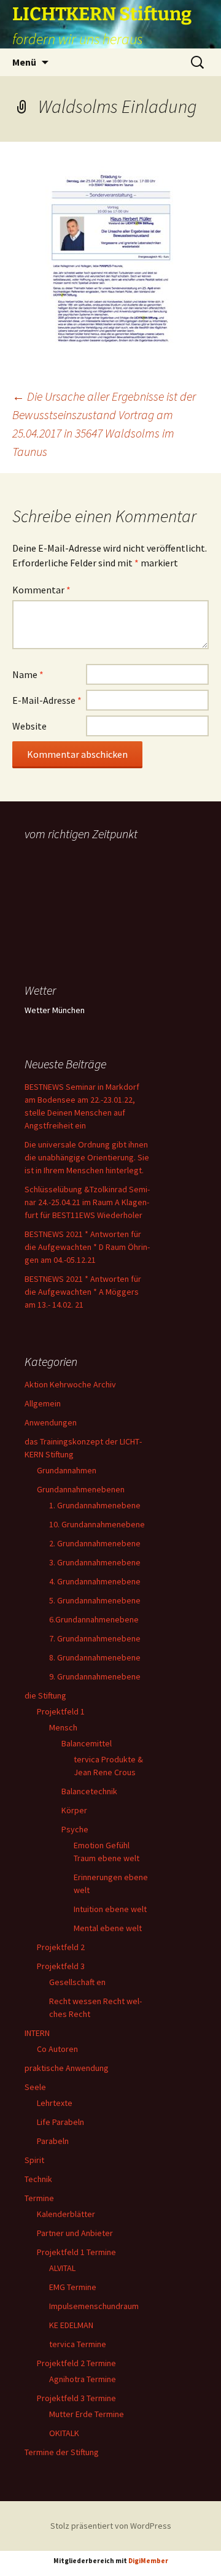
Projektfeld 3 (61, 1966)
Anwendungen (51, 1422)
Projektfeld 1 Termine (76, 2252)
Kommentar (41, 590)
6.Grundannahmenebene (94, 1619)
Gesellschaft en (77, 1982)
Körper (74, 1810)
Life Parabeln (60, 2122)
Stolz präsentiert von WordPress (111, 2526)
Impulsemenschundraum (94, 2306)
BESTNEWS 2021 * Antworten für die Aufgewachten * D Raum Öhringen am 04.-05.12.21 (87, 1247)
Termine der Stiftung (62, 2452)
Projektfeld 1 (61, 1711)
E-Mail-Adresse (47, 700)
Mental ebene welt (108, 1928)
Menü (24, 62)
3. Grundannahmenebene (95, 1562)
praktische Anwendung (67, 2068)
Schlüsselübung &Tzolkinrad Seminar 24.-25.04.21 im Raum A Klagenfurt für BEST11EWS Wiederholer (87, 1202)
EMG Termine (73, 2287)
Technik (38, 2179)
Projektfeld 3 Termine (76, 2398)
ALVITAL (62, 2268)
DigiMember (148, 2561)
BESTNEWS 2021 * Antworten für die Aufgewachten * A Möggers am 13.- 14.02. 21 (83, 1292)
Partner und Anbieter (75, 2233)
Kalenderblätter (66, 2214)
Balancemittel (87, 1743)
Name (28, 674)
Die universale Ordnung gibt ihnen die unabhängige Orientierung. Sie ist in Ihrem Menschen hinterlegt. (87, 1157)
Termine (39, 2198)
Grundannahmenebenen (81, 1489)
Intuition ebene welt (110, 1909)
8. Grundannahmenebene (95, 1657)
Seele (35, 2087)
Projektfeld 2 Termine (76, 2363)
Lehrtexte (55, 2103)
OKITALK (64, 2433)
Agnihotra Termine (83, 2379)
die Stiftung (45, 1695)
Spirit (34, 2160)
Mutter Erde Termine (87, 2414)
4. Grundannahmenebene (95, 1581)
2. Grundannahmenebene (95, 1543)
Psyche (75, 1829)
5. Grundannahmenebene (95, 1600)
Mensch (63, 1727)
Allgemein (43, 1403)
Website (29, 726)
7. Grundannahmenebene (95, 1638)
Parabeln (53, 2141)
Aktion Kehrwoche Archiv (70, 1384)
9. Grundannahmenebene (95, 1676)
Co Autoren (57, 2049)
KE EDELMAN (71, 2325)
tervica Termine (78, 2344)
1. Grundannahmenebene (95, 1505)
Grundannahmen (67, 1470)
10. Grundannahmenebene (97, 1524)
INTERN (37, 2033)
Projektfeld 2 (61, 1947)
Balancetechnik (89, 1791)
